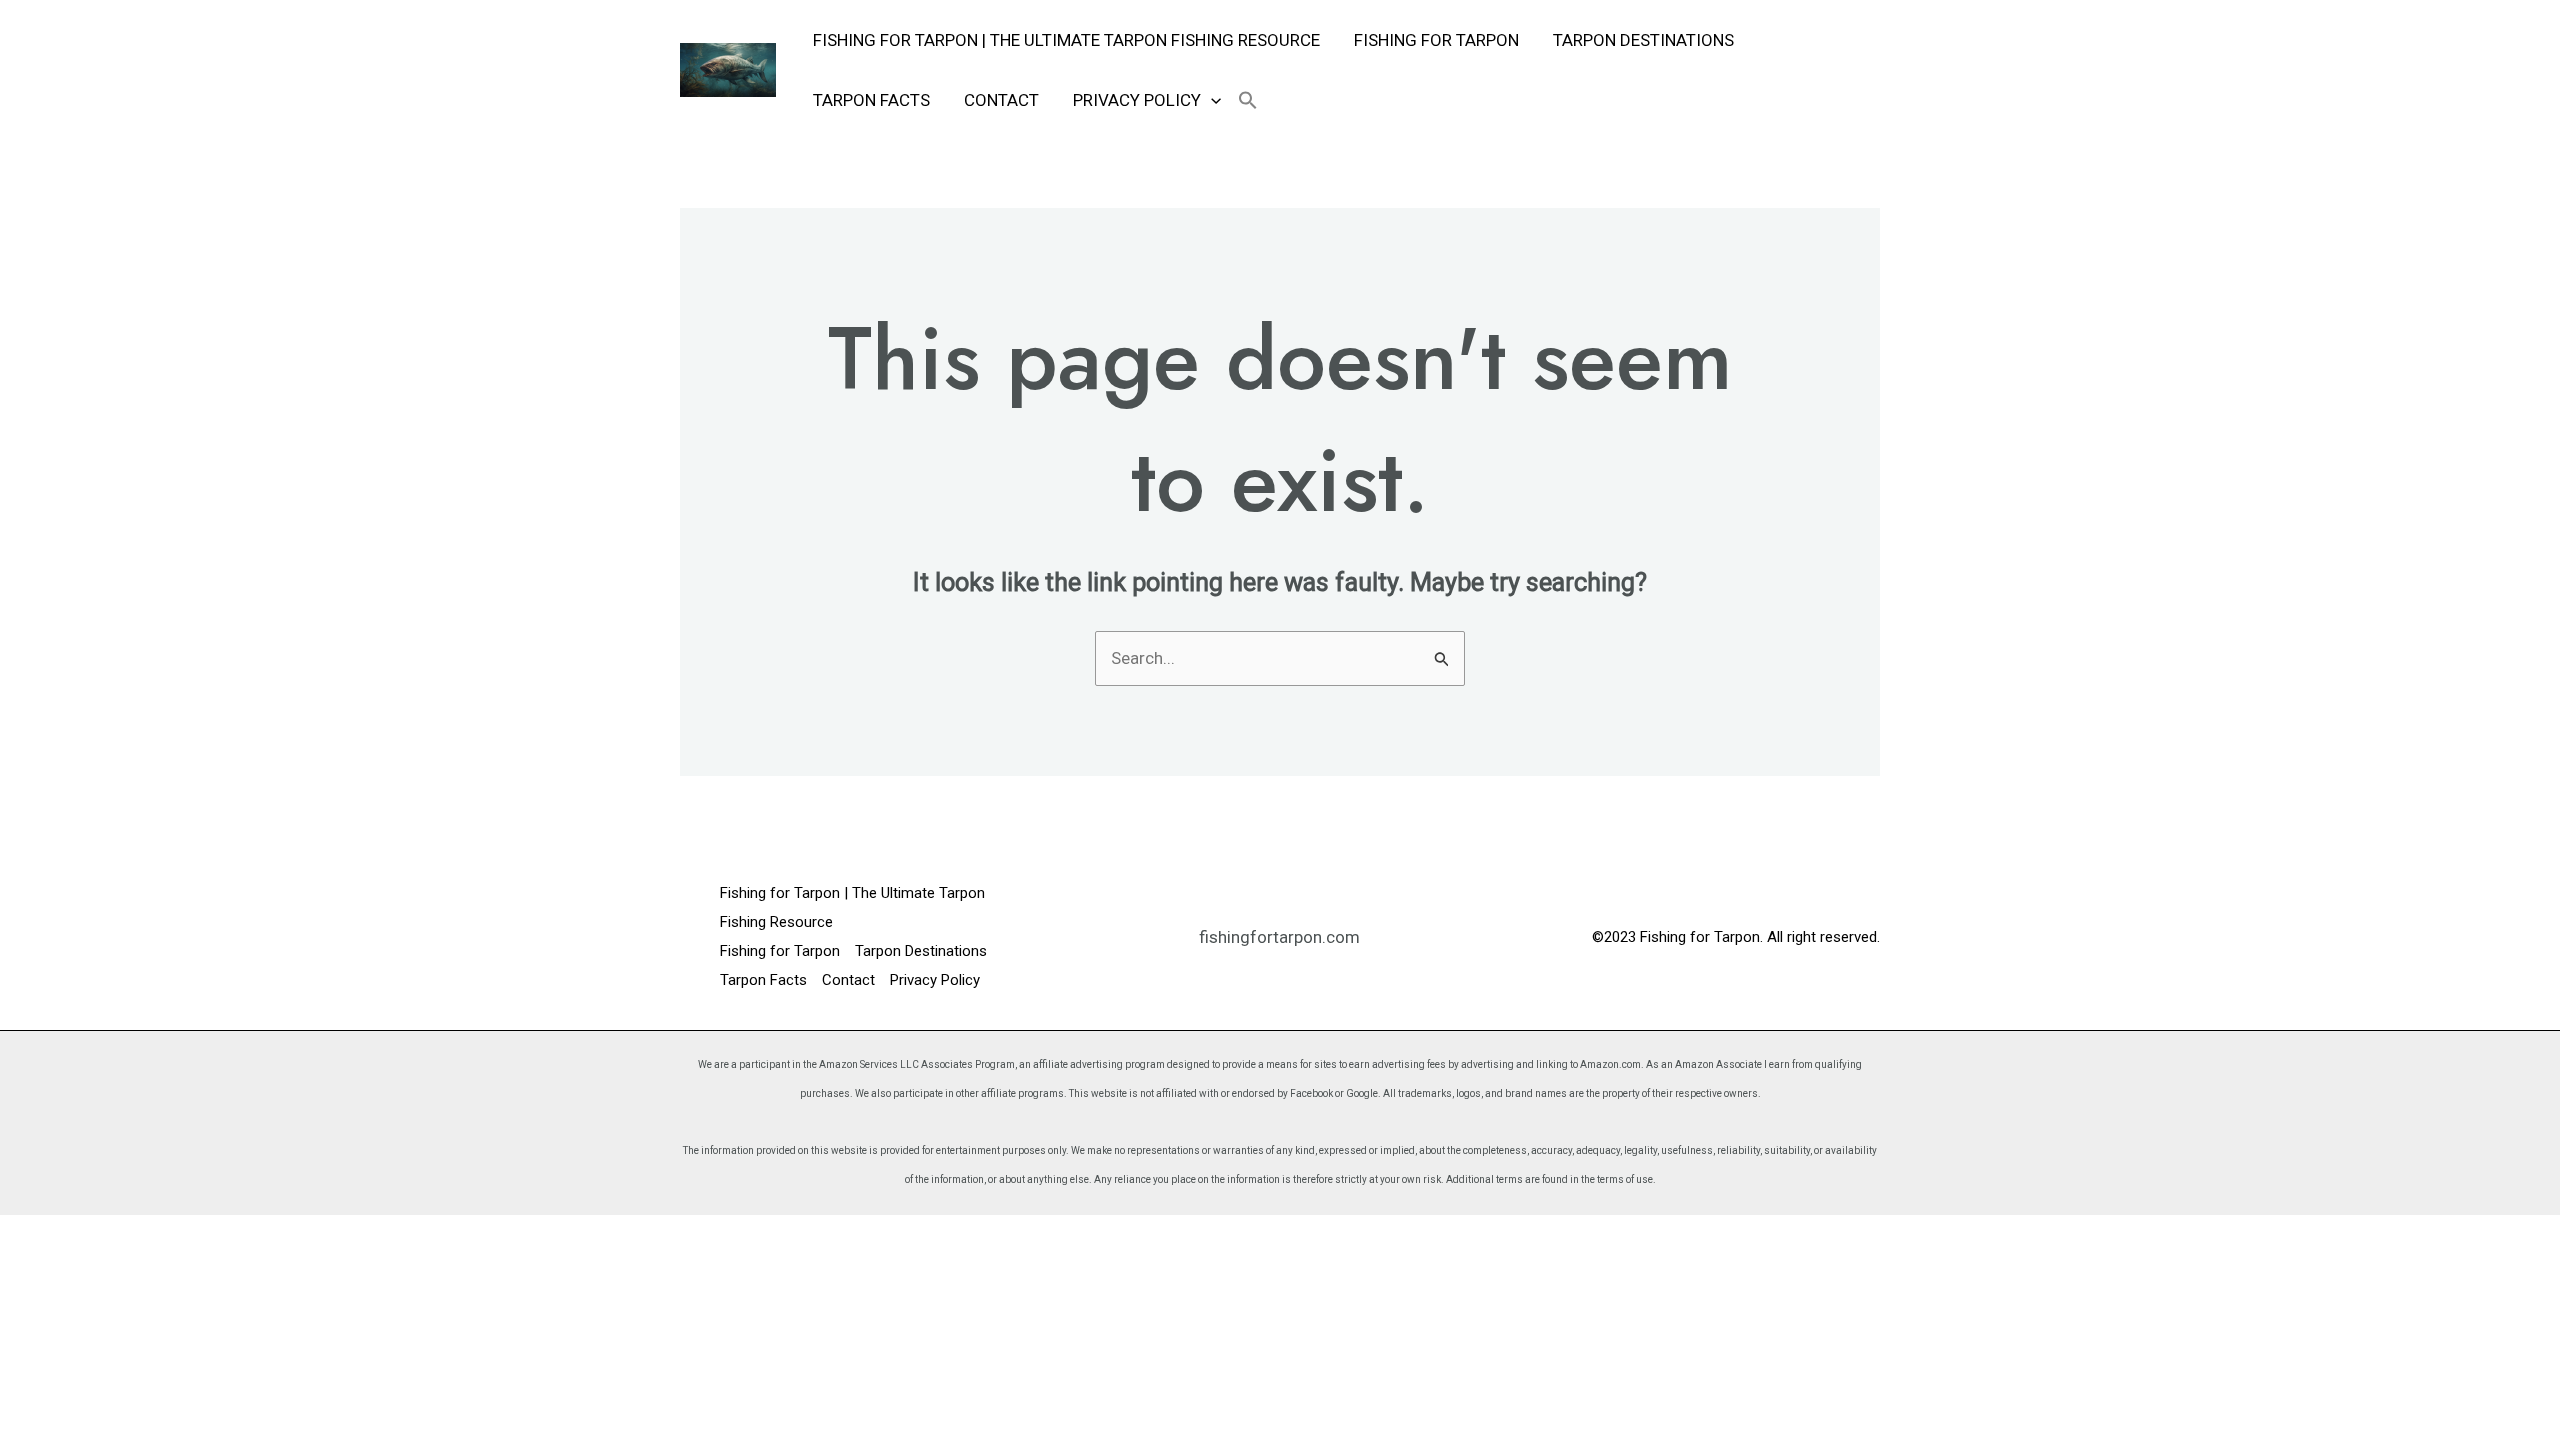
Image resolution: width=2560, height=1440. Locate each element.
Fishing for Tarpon (1436, 40)
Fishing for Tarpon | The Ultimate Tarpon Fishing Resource (1066, 40)
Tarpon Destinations (1643, 40)
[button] (1211, 100)
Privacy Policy (1137, 100)
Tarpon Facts (871, 100)
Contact (1001, 100)
